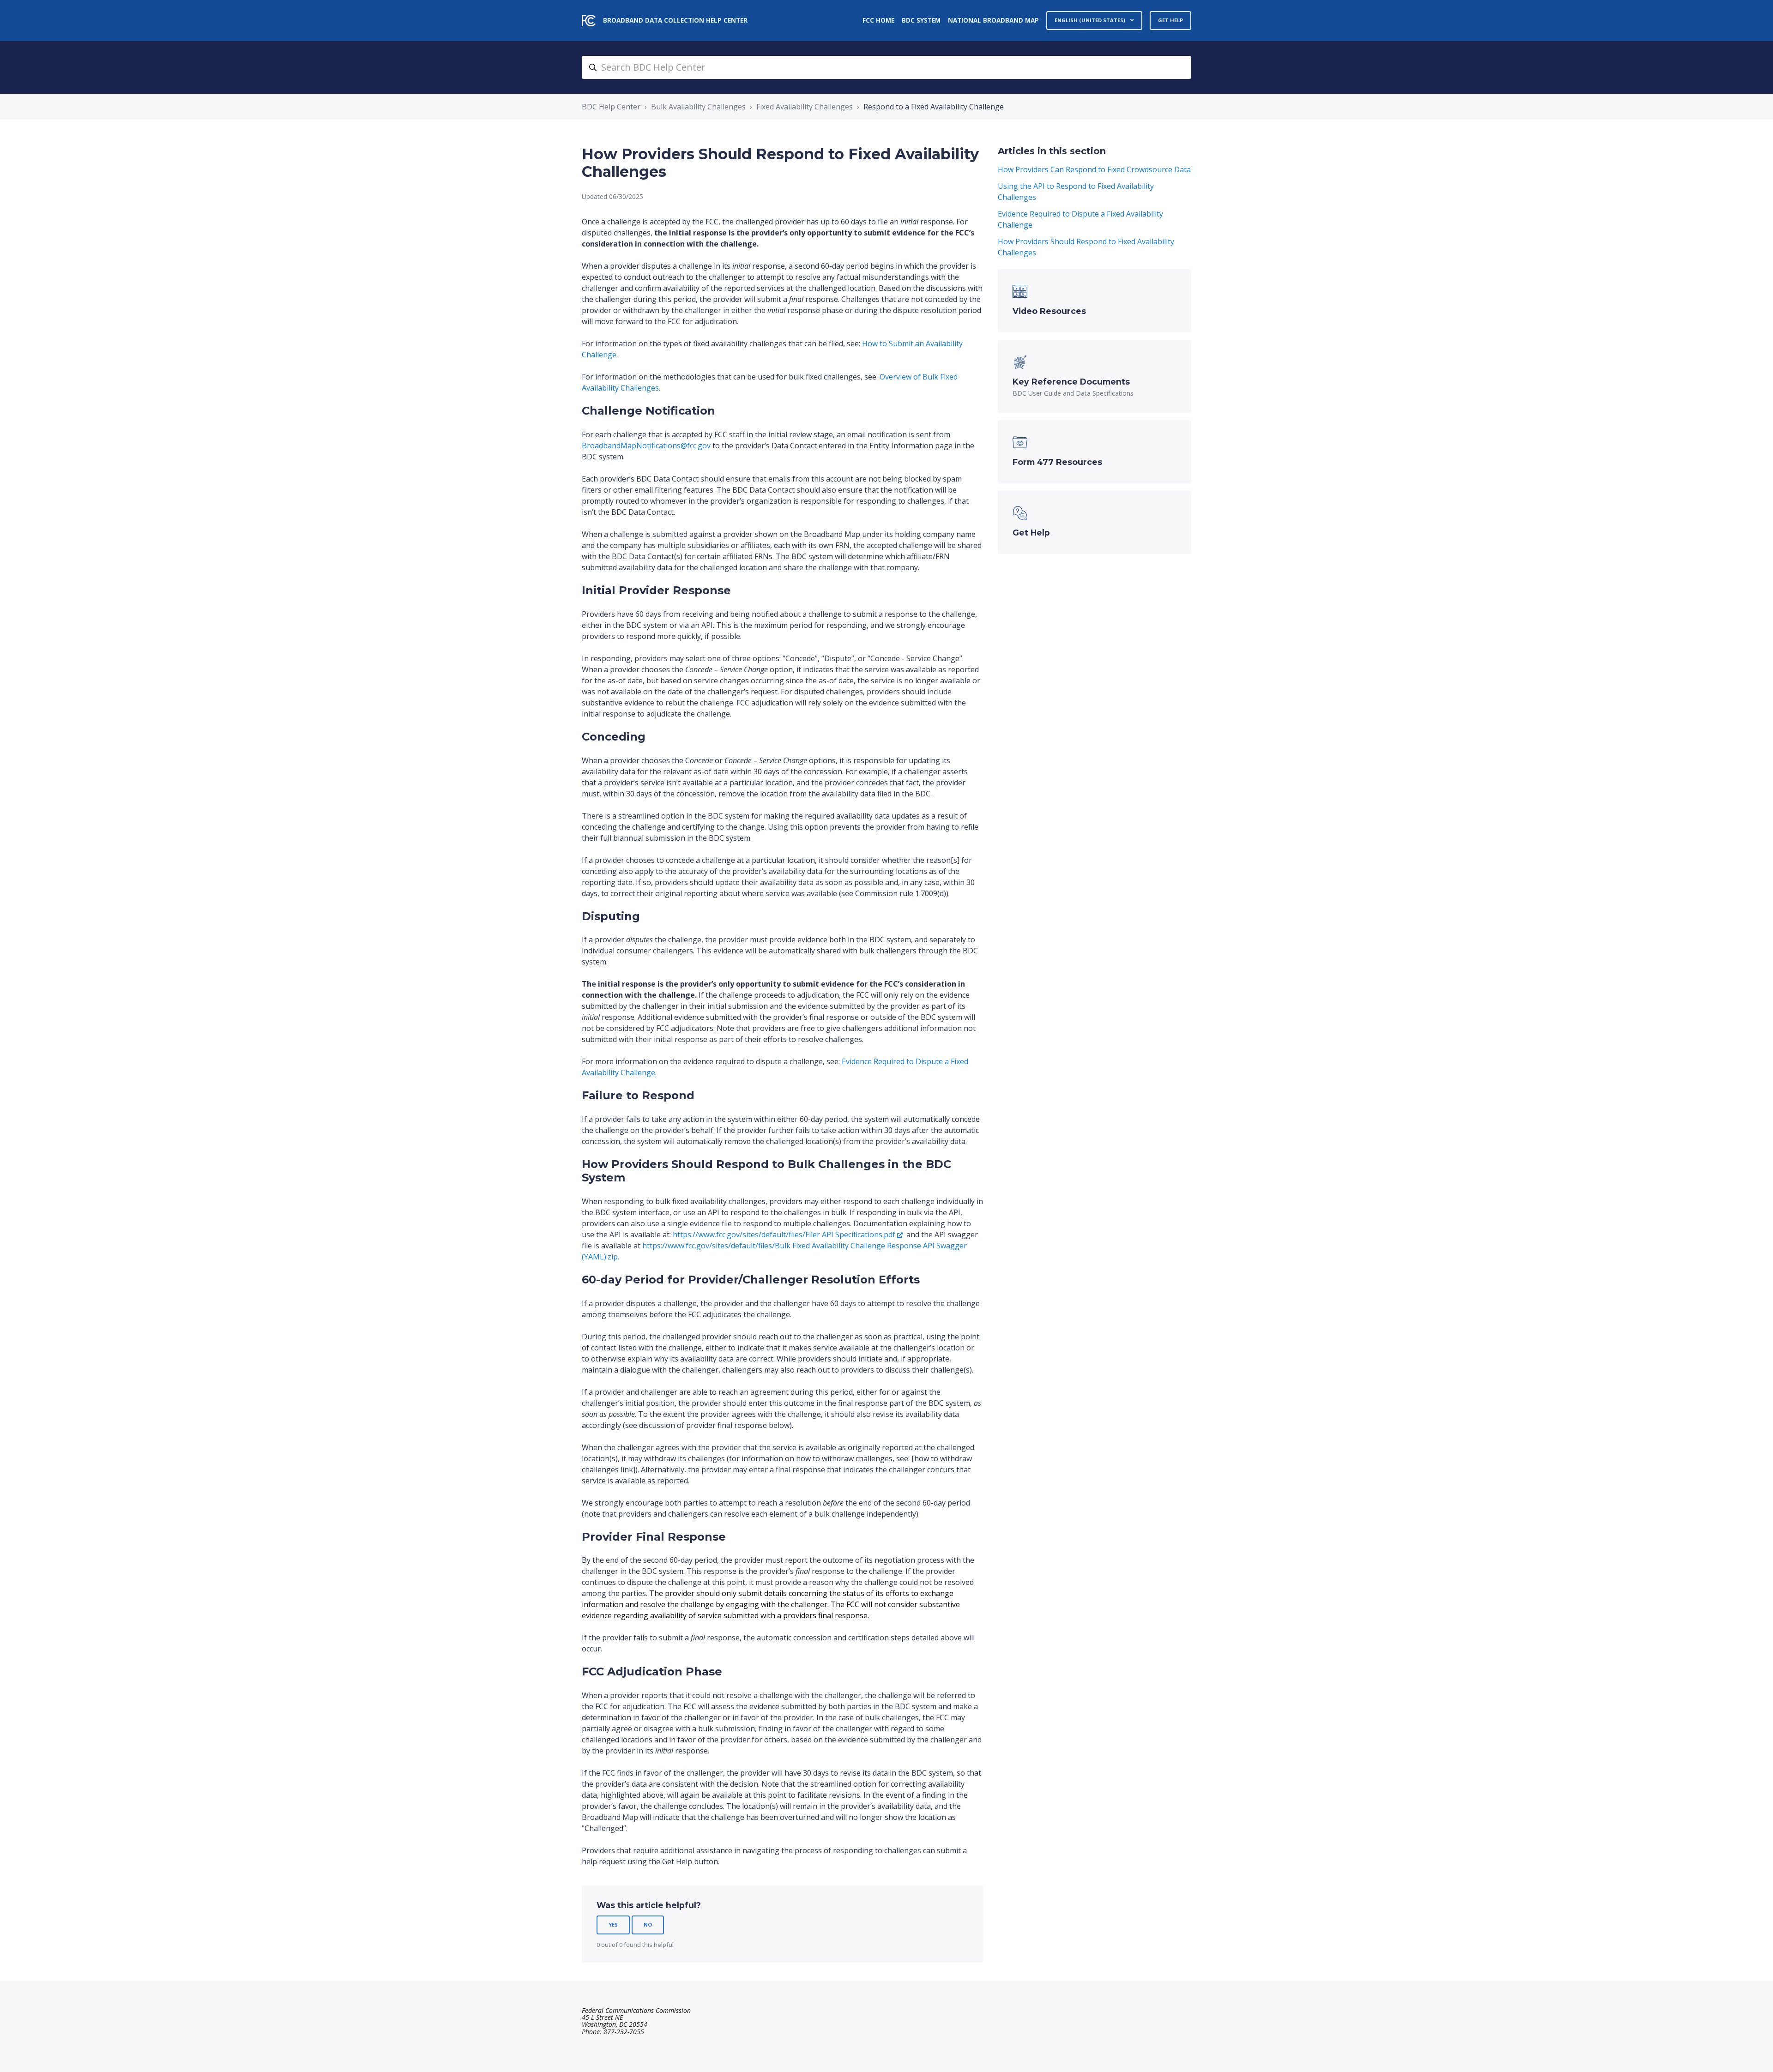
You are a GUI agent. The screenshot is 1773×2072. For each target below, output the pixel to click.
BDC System (921, 20)
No (648, 1924)
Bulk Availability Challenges (698, 107)
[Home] (589, 21)
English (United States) (1091, 20)
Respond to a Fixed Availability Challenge (934, 107)
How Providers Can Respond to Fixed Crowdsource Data (1094, 169)
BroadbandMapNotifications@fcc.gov (646, 446)
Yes (613, 1924)
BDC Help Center (611, 107)
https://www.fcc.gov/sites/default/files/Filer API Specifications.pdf (784, 1235)
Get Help (1170, 20)
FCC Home (878, 20)
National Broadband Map (993, 20)
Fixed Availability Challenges (805, 107)
